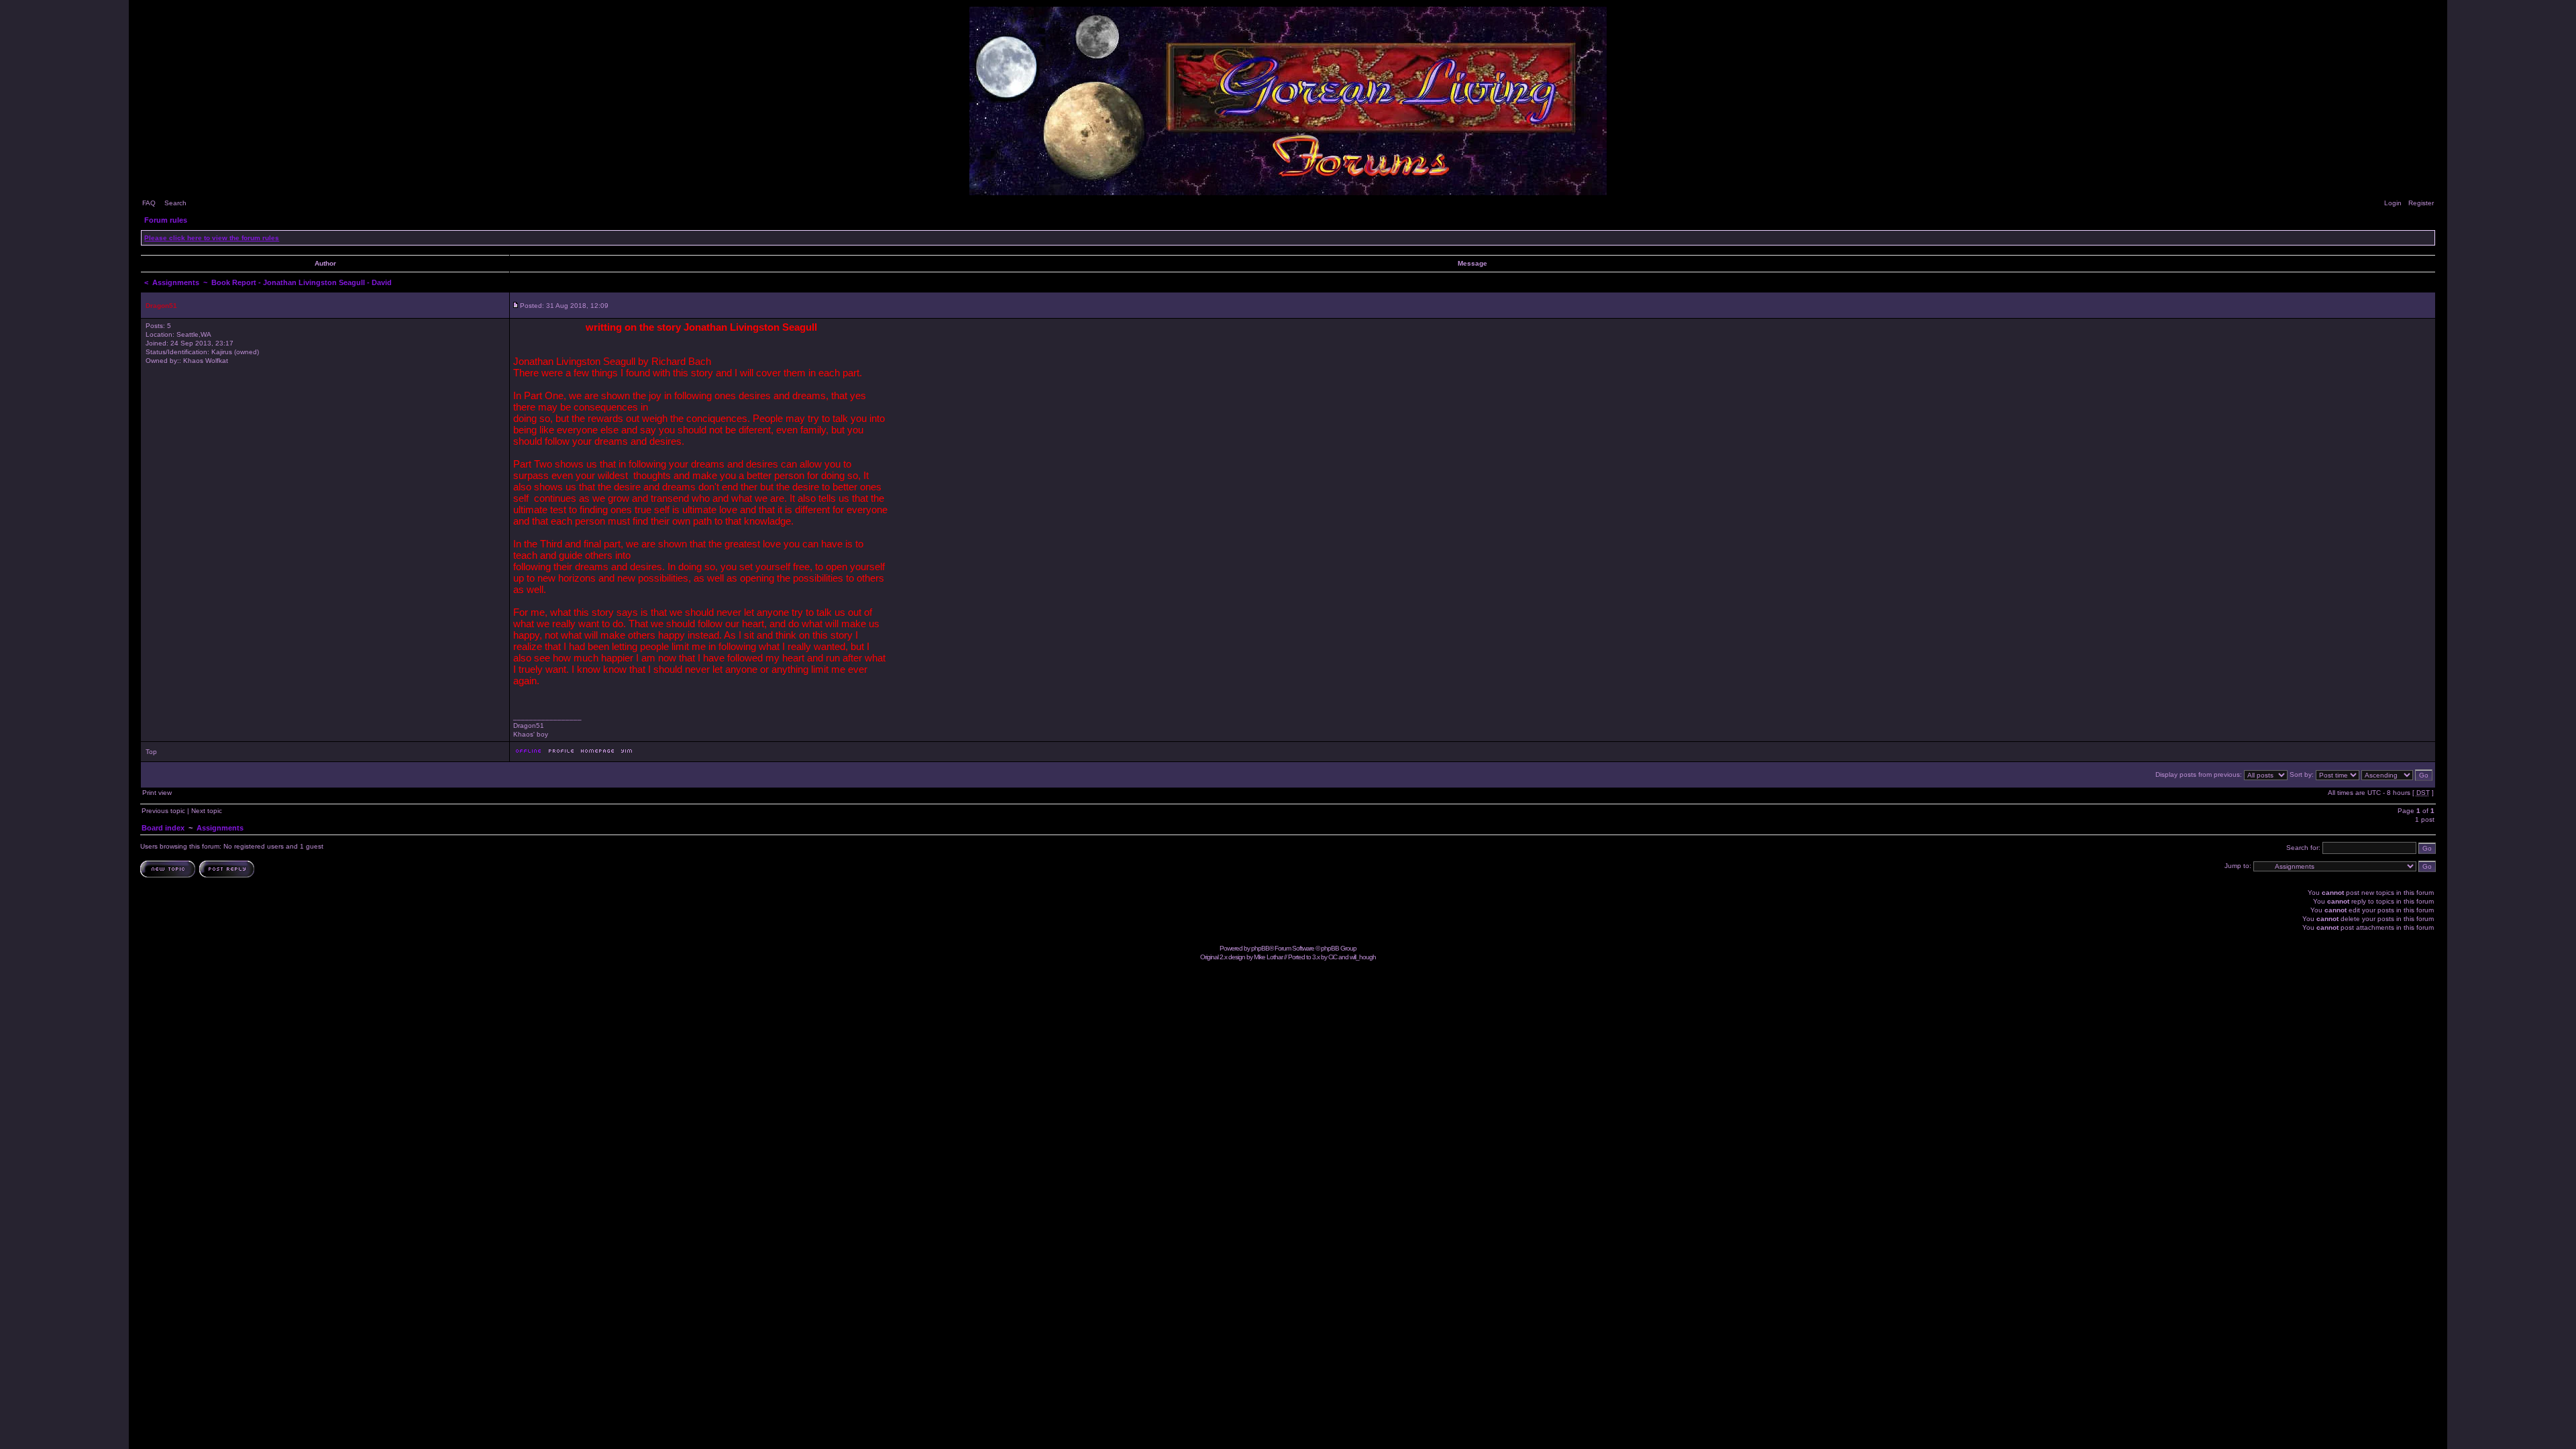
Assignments (176, 282)
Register (2421, 203)
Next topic (207, 811)
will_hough (1363, 957)
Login (2393, 203)
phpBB (1260, 948)
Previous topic (163, 811)
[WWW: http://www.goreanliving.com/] (597, 754)
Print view (157, 793)
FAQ (149, 203)
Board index (163, 828)
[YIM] (627, 754)
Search (175, 203)
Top (151, 752)
